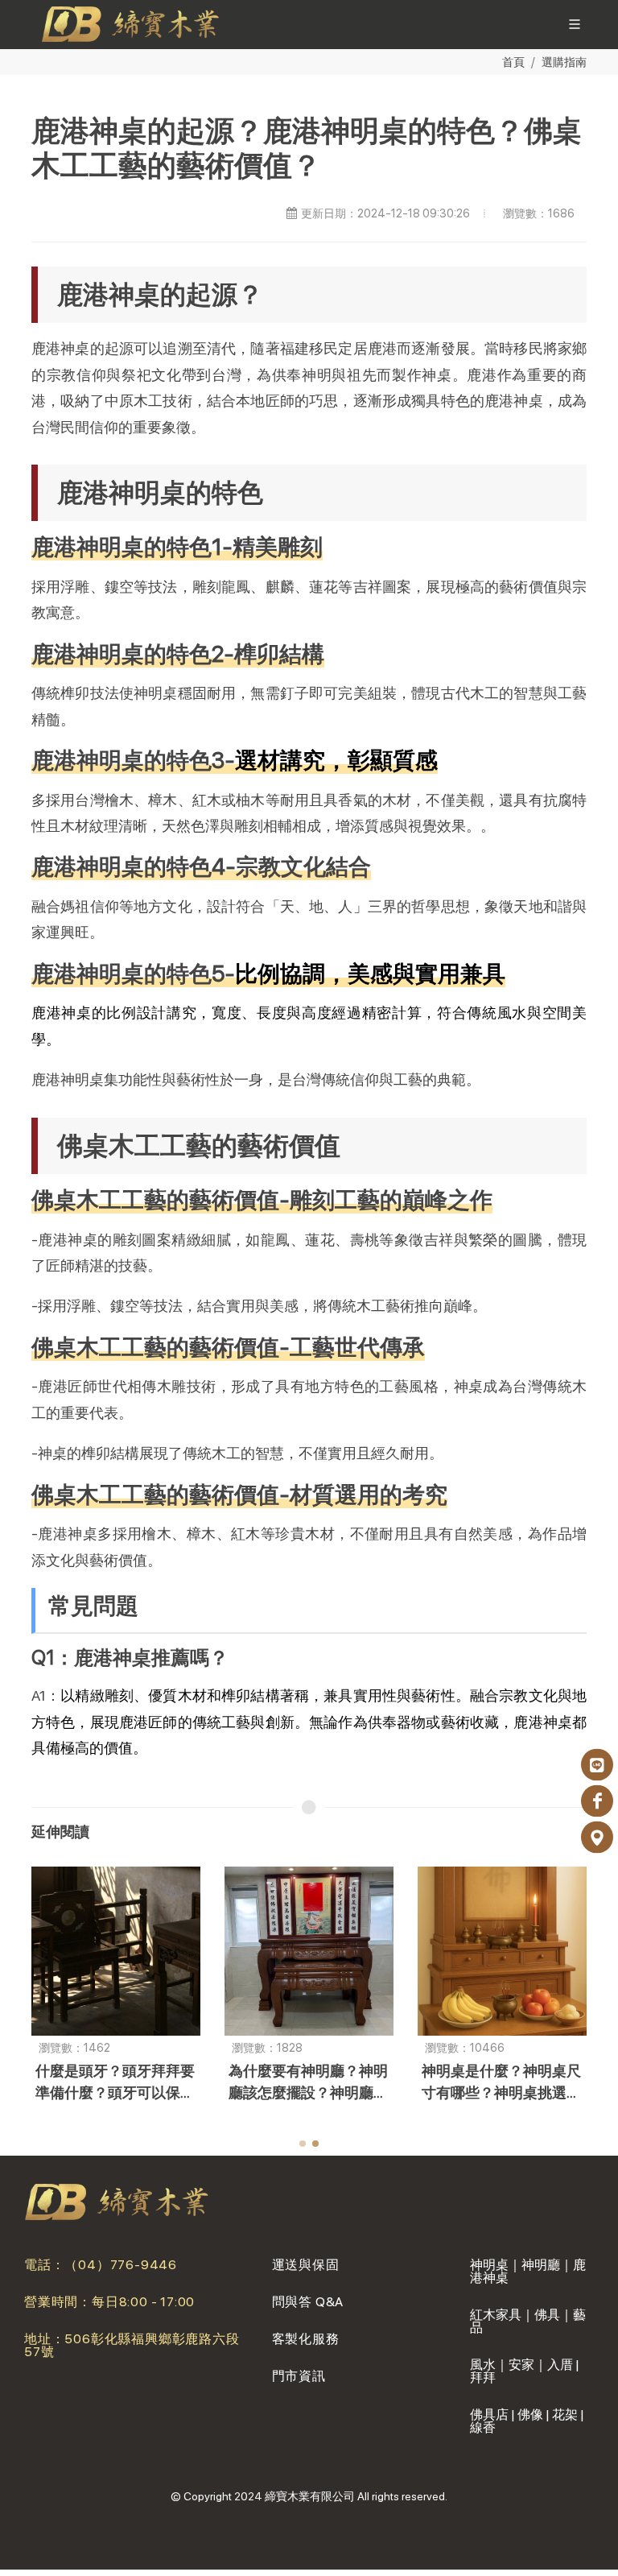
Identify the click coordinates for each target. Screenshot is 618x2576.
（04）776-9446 (121, 2265)
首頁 (513, 62)
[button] (303, 2144)
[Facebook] (597, 1801)
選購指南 (564, 62)
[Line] (597, 1765)
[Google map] (597, 1838)
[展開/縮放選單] (575, 23)
